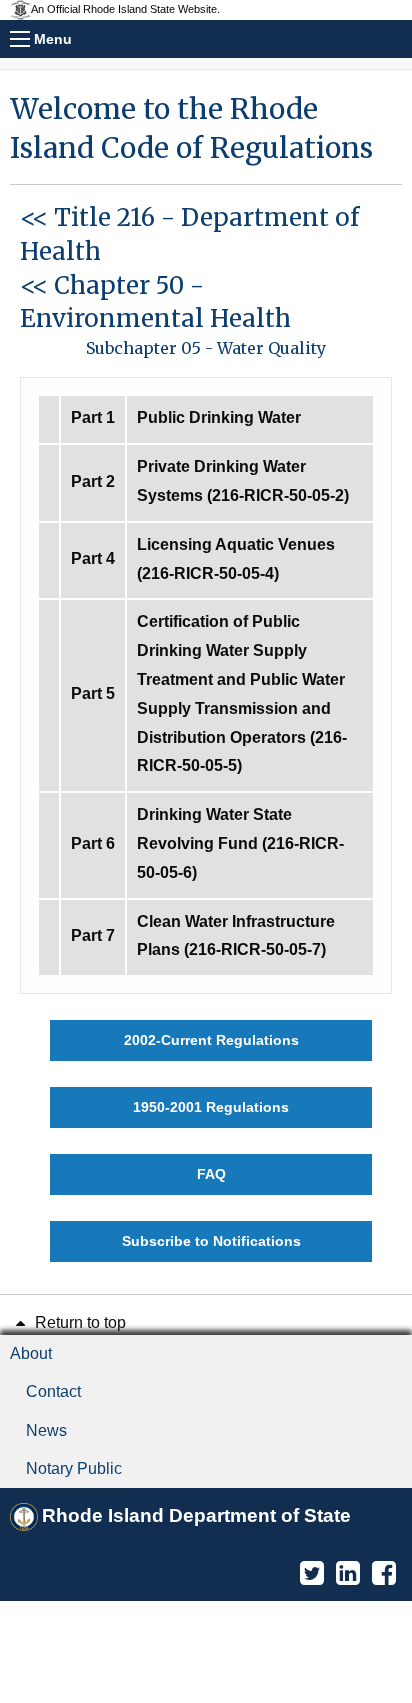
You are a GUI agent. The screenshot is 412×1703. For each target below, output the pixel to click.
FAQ (211, 1174)
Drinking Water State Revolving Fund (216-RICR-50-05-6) (240, 843)
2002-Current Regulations (211, 1040)
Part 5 (93, 693)
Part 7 (93, 935)
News (46, 1430)
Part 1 (93, 417)
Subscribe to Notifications (211, 1241)
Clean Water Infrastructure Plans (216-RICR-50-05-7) (236, 936)
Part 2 (93, 481)
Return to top (78, 1322)
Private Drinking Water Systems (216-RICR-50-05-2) (243, 481)
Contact (53, 1391)
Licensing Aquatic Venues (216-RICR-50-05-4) (236, 559)
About (31, 1353)
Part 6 (93, 843)
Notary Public (74, 1468)
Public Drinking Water (219, 417)
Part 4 (93, 558)
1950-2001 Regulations (211, 1107)
